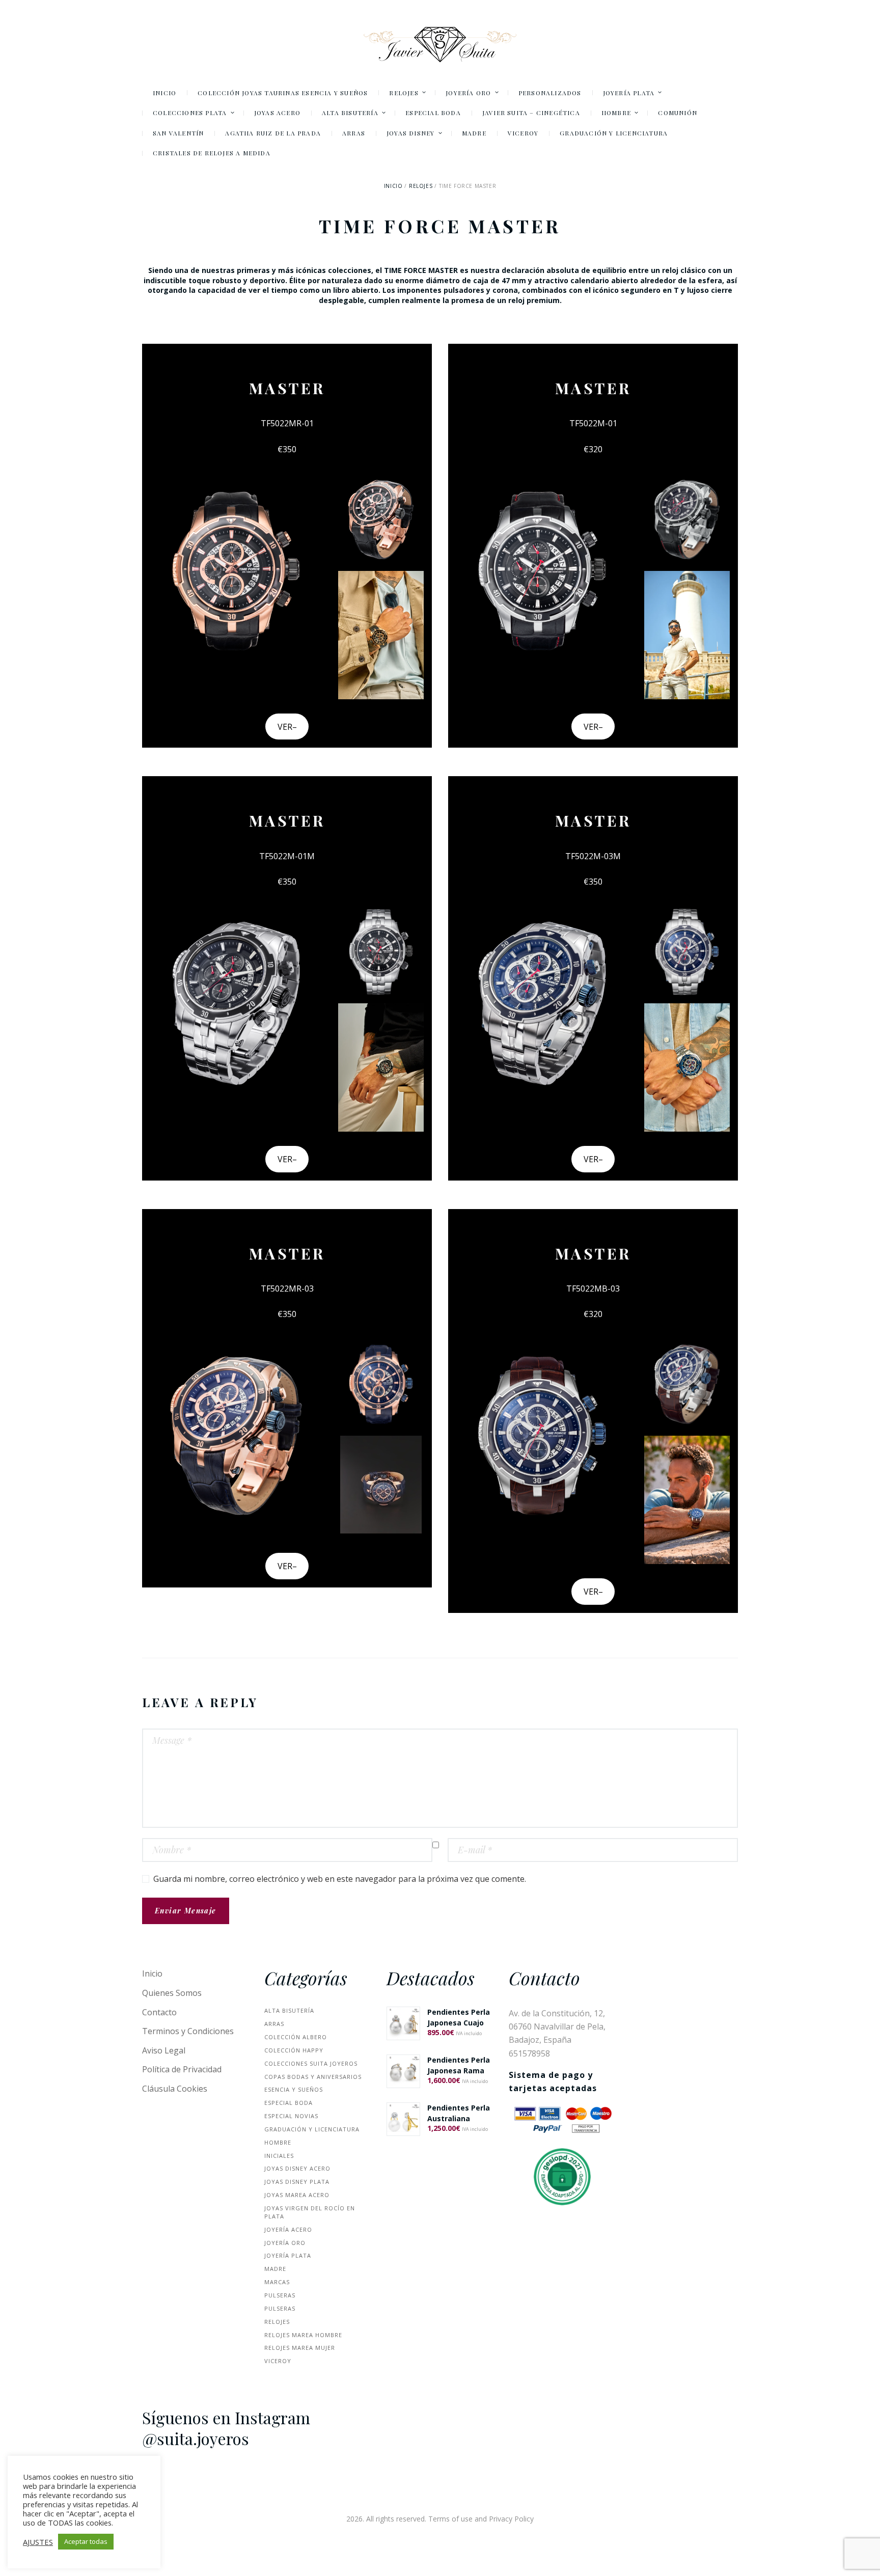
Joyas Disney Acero (297, 2168)
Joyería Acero (288, 2229)
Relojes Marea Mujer (300, 2348)
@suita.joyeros (196, 2438)
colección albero (296, 2037)
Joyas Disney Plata (297, 2182)
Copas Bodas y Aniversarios (313, 2077)
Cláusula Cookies (175, 2089)
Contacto (159, 2012)
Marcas (277, 2282)
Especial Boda (288, 2103)
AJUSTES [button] (38, 2542)
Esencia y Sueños (294, 2089)
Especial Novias (291, 2116)
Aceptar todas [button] (86, 2541)
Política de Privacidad (182, 2069)
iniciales (279, 2156)
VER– (287, 727)
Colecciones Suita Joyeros (311, 2063)
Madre (275, 2269)
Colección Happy (294, 2050)
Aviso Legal (164, 2050)
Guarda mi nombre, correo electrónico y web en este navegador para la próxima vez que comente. (340, 1879)
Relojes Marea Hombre (303, 2335)
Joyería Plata (288, 2255)
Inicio (393, 186)
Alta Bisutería (289, 2010)
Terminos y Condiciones (188, 2031)
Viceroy (278, 2361)
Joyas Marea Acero (297, 2195)
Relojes (277, 2322)
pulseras (280, 2295)
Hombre (278, 2142)
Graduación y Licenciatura (312, 2129)
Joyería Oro (285, 2243)
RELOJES (421, 186)
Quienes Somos (172, 1993)
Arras (274, 2024)
